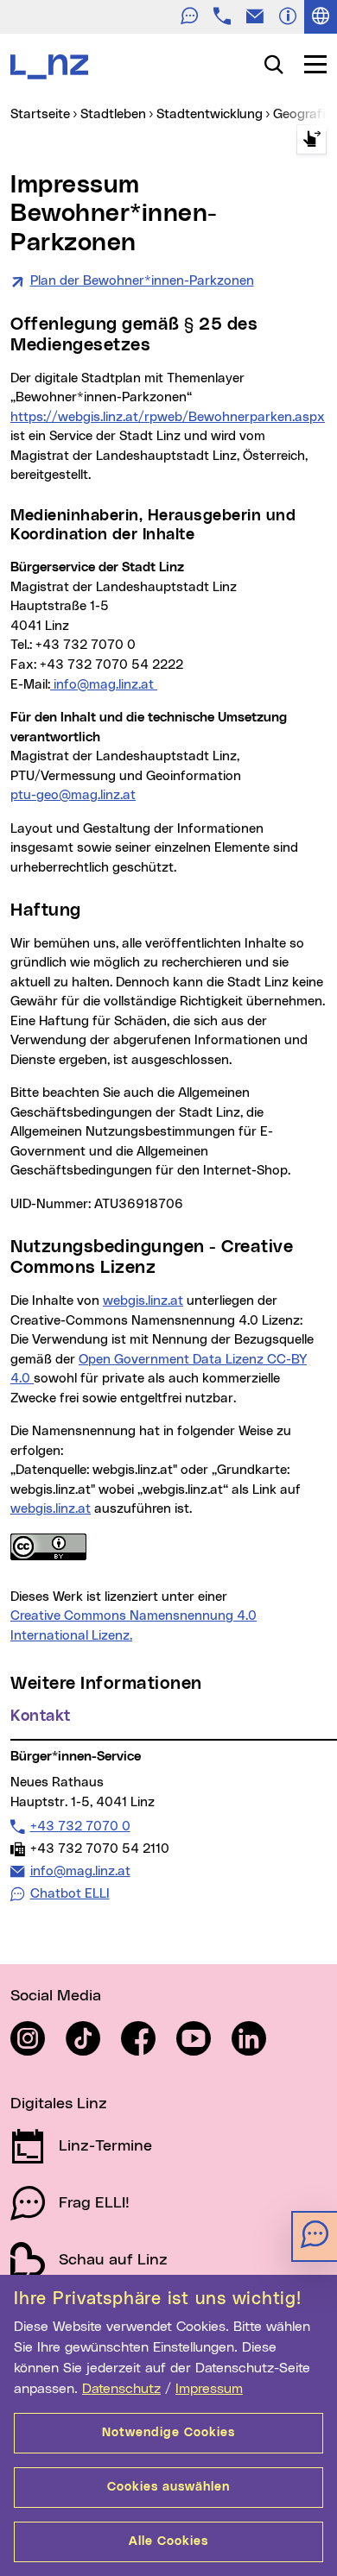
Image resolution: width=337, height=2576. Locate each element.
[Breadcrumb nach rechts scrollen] (312, 139)
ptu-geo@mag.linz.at (73, 795)
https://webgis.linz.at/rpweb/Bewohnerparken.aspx (168, 417)
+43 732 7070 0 (80, 1826)
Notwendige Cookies (168, 2433)
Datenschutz (121, 2389)
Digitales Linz (59, 2104)
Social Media (56, 1996)
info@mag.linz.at (104, 685)
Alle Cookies (168, 2541)
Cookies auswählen (168, 2487)
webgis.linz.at (143, 1301)
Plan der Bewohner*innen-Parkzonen (142, 281)
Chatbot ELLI (70, 1894)
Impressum (209, 2389)
